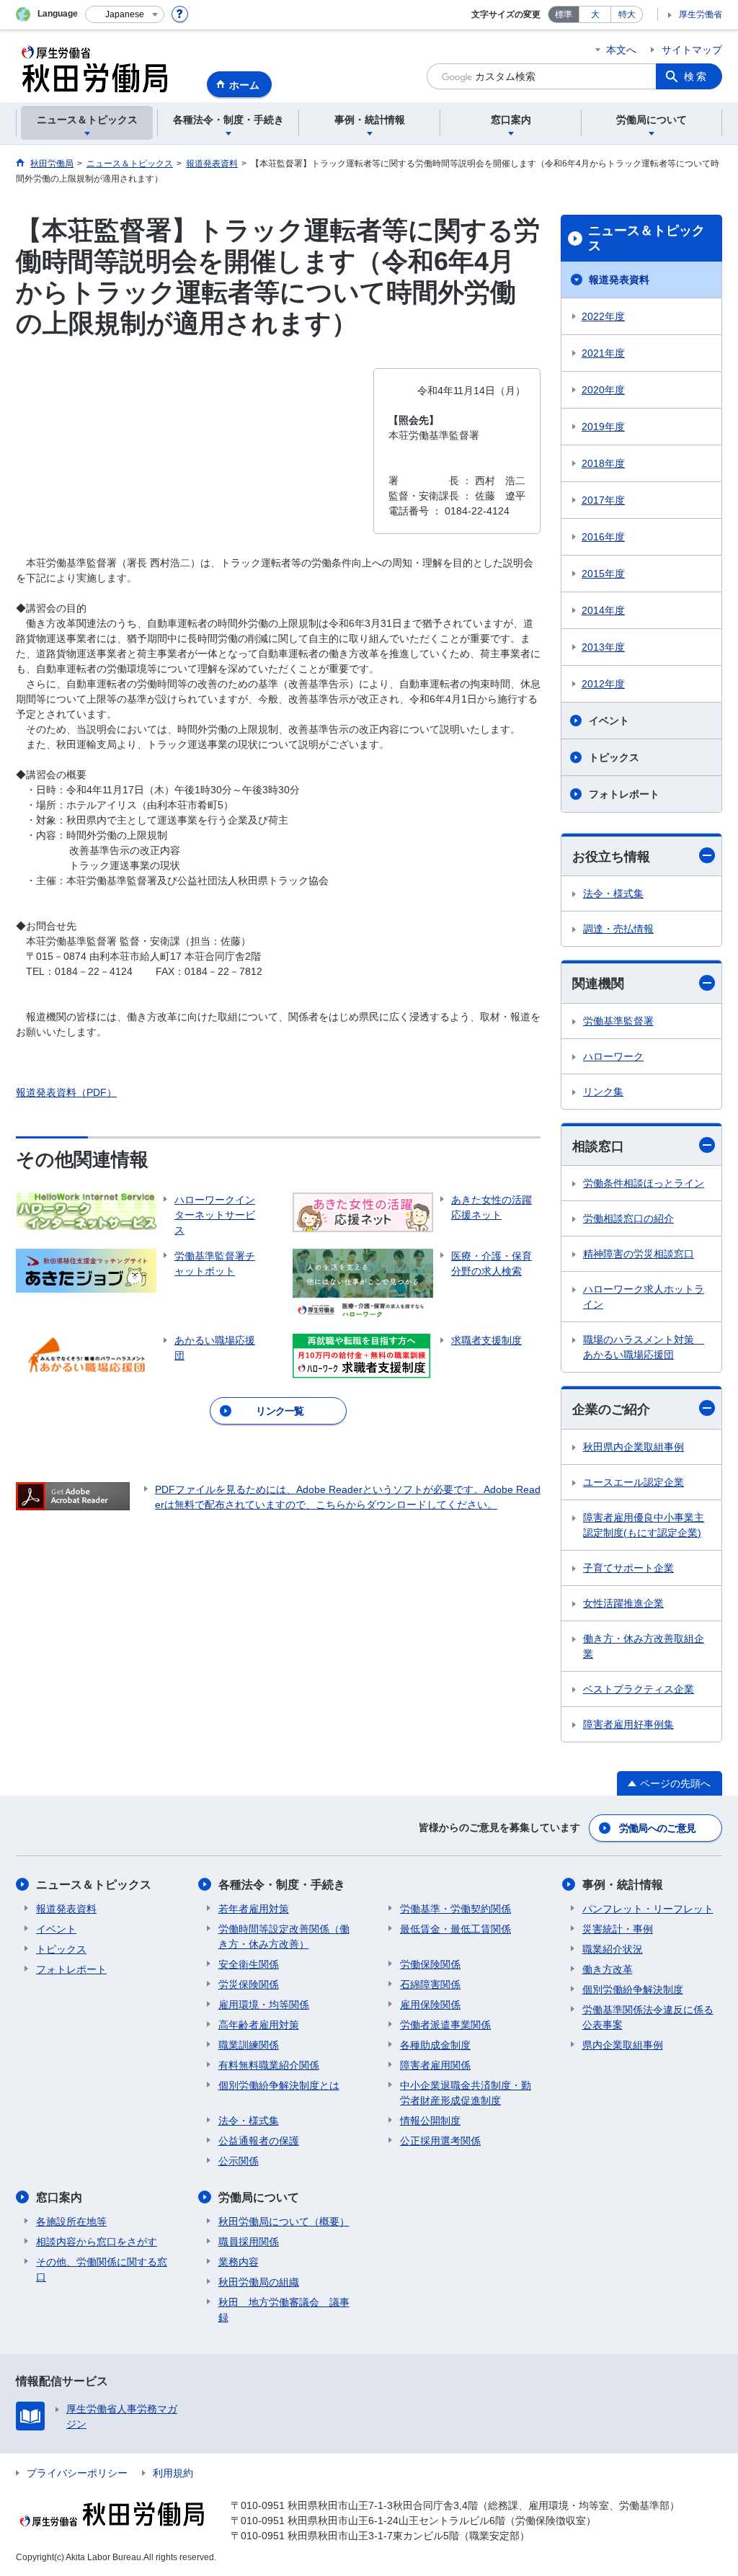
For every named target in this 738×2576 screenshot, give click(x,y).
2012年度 (603, 684)
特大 (627, 14)
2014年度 (603, 610)
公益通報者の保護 (259, 2141)
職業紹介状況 (613, 1949)
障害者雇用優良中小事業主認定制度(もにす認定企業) (644, 1525)
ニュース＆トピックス (646, 239)
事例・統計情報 (623, 1885)
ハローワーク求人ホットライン (644, 1297)
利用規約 (173, 2473)
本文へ (621, 50)
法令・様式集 (613, 893)
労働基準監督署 (618, 1021)
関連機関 (598, 984)
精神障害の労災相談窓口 (639, 1254)
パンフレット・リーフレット (648, 1909)
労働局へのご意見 (657, 1828)
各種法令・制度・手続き (282, 1885)
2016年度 (603, 537)
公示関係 (239, 2161)
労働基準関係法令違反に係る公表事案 (648, 2017)
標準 (564, 14)
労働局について (259, 2197)
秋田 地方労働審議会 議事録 (284, 2310)
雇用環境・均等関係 (264, 2005)
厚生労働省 (701, 14)
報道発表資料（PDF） (66, 1092)
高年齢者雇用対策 (259, 2025)
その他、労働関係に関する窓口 (102, 2269)
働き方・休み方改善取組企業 (644, 1646)
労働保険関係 (430, 1964)
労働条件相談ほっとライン (644, 1183)
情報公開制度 (430, 2121)
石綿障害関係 (430, 1984)
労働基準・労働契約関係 (455, 1909)
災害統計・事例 (618, 1929)
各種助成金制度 (435, 2045)
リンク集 (603, 1092)
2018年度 (603, 463)
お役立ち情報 (611, 857)
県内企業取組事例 (623, 2045)
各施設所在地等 (71, 2221)
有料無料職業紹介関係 (269, 2065)
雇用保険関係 (430, 2005)
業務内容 (239, 2262)
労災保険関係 (249, 1984)
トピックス (614, 757)
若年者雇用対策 (254, 1909)
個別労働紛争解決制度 (633, 1989)
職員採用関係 (249, 2242)
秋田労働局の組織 (259, 2282)
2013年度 (603, 647)
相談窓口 (598, 1146)
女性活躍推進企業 (623, 1603)
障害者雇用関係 (435, 2065)
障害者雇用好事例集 (628, 1724)
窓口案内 (59, 2197)
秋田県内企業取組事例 (633, 1447)
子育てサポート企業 (628, 1568)
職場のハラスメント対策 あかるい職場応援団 (644, 1347)
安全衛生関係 (249, 1964)
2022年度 (603, 316)
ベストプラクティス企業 (639, 1689)
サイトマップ (692, 50)
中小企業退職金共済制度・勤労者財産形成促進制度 (466, 2093)
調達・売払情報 (618, 929)
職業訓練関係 (249, 2045)
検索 (696, 76)
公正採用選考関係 (440, 2141)
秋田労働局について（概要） (284, 2221)
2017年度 (603, 500)
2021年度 (603, 353)
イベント (609, 721)
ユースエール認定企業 (633, 1482)
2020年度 (603, 390)
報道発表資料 (619, 280)
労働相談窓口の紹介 (628, 1218)
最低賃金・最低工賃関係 (455, 1929)
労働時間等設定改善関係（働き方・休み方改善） (284, 1937)
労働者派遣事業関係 (445, 2025)
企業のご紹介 (611, 1409)
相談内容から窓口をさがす (97, 2242)
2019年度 (603, 427)
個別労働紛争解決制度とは (279, 2085)
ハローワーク (613, 1056)
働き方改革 (608, 1969)
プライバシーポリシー (77, 2473)
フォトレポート (624, 794)
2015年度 (603, 574)
